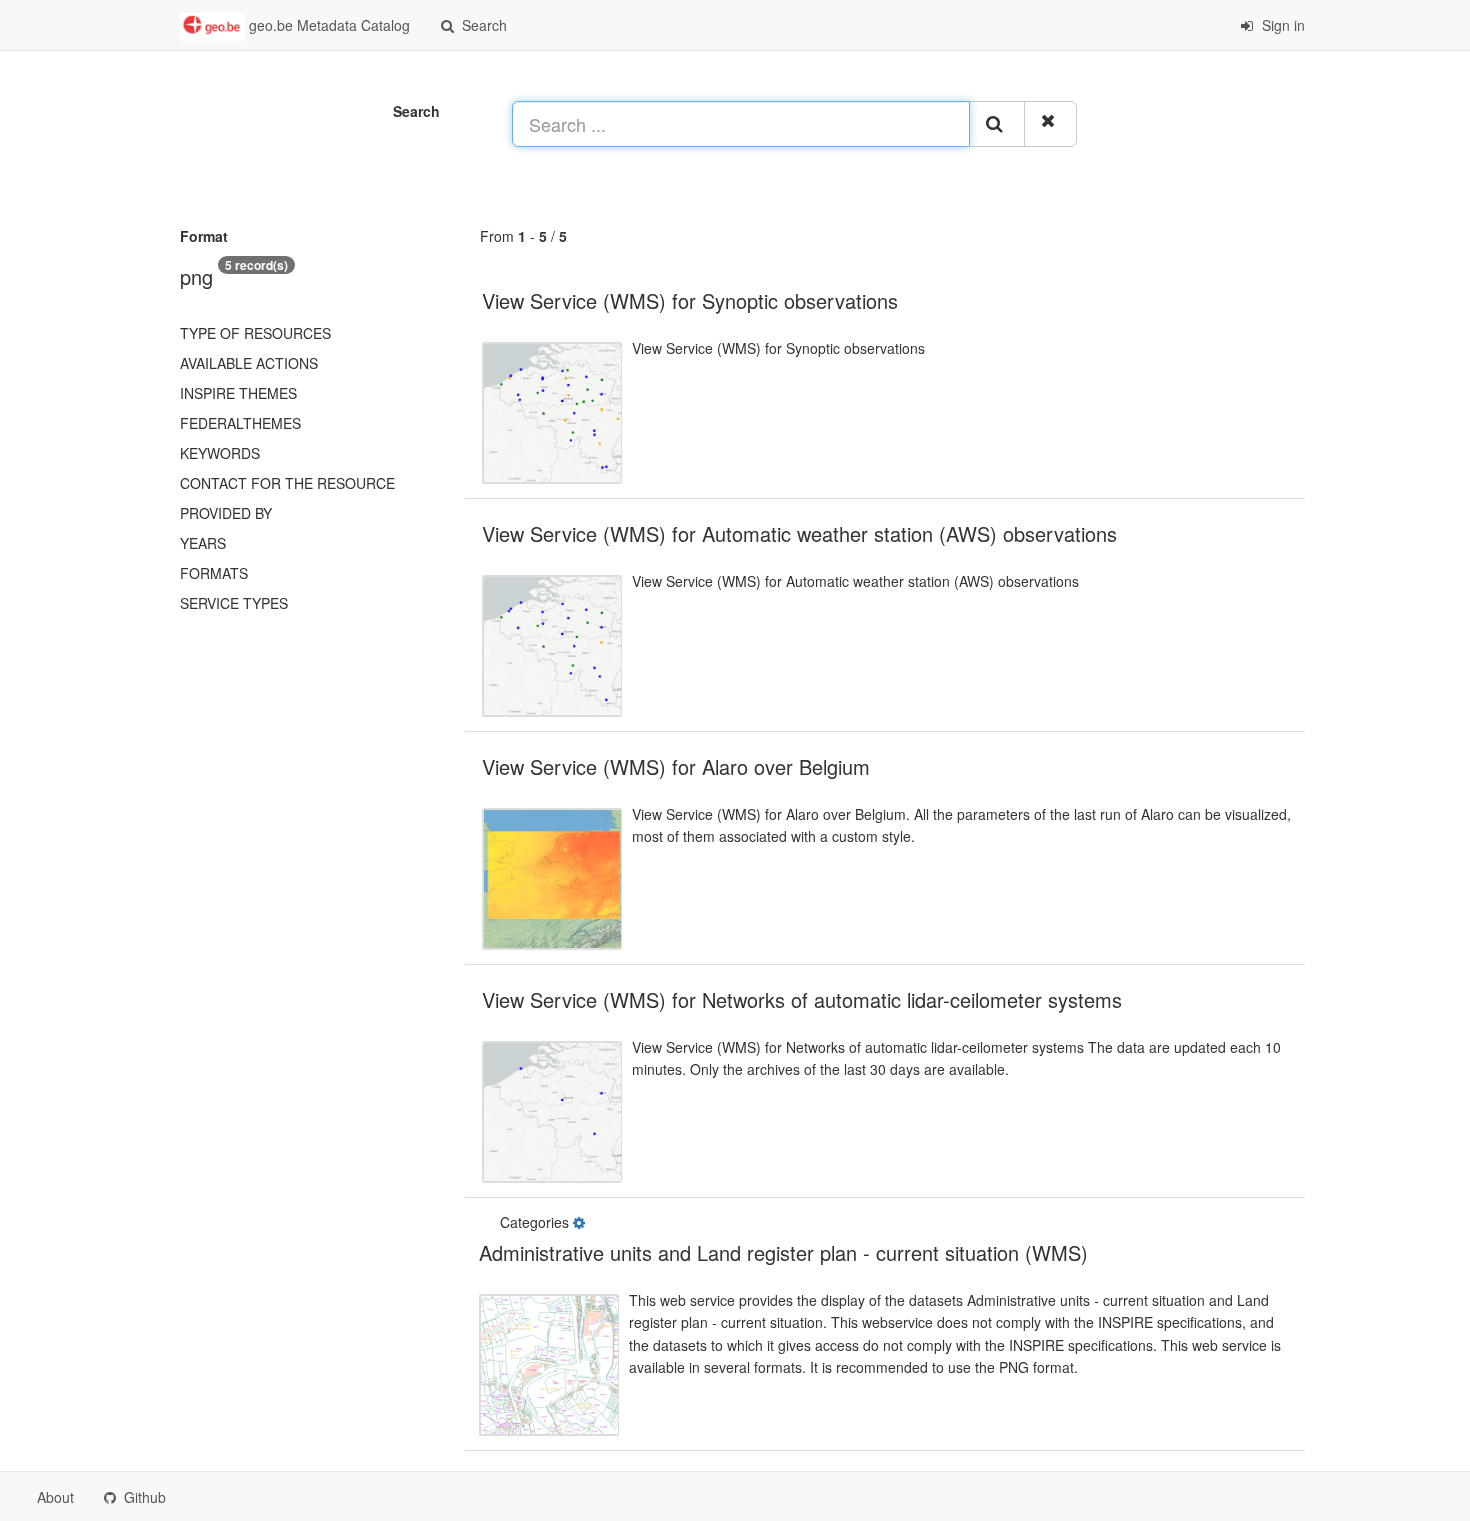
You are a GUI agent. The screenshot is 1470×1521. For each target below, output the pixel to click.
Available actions (249, 363)
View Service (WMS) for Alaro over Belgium (676, 766)
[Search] (997, 124)
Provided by (226, 513)
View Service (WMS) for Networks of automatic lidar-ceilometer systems (802, 999)
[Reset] (1050, 124)
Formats (214, 573)
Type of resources (255, 333)
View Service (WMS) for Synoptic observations (690, 300)
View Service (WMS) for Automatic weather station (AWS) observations (799, 533)
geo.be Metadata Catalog (327, 25)
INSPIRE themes (238, 393)
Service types (234, 603)
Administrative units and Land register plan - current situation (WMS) (783, 1252)
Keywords (220, 453)
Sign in (1281, 25)
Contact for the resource (287, 483)
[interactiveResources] (581, 1222)
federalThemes (240, 423)
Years (203, 543)
